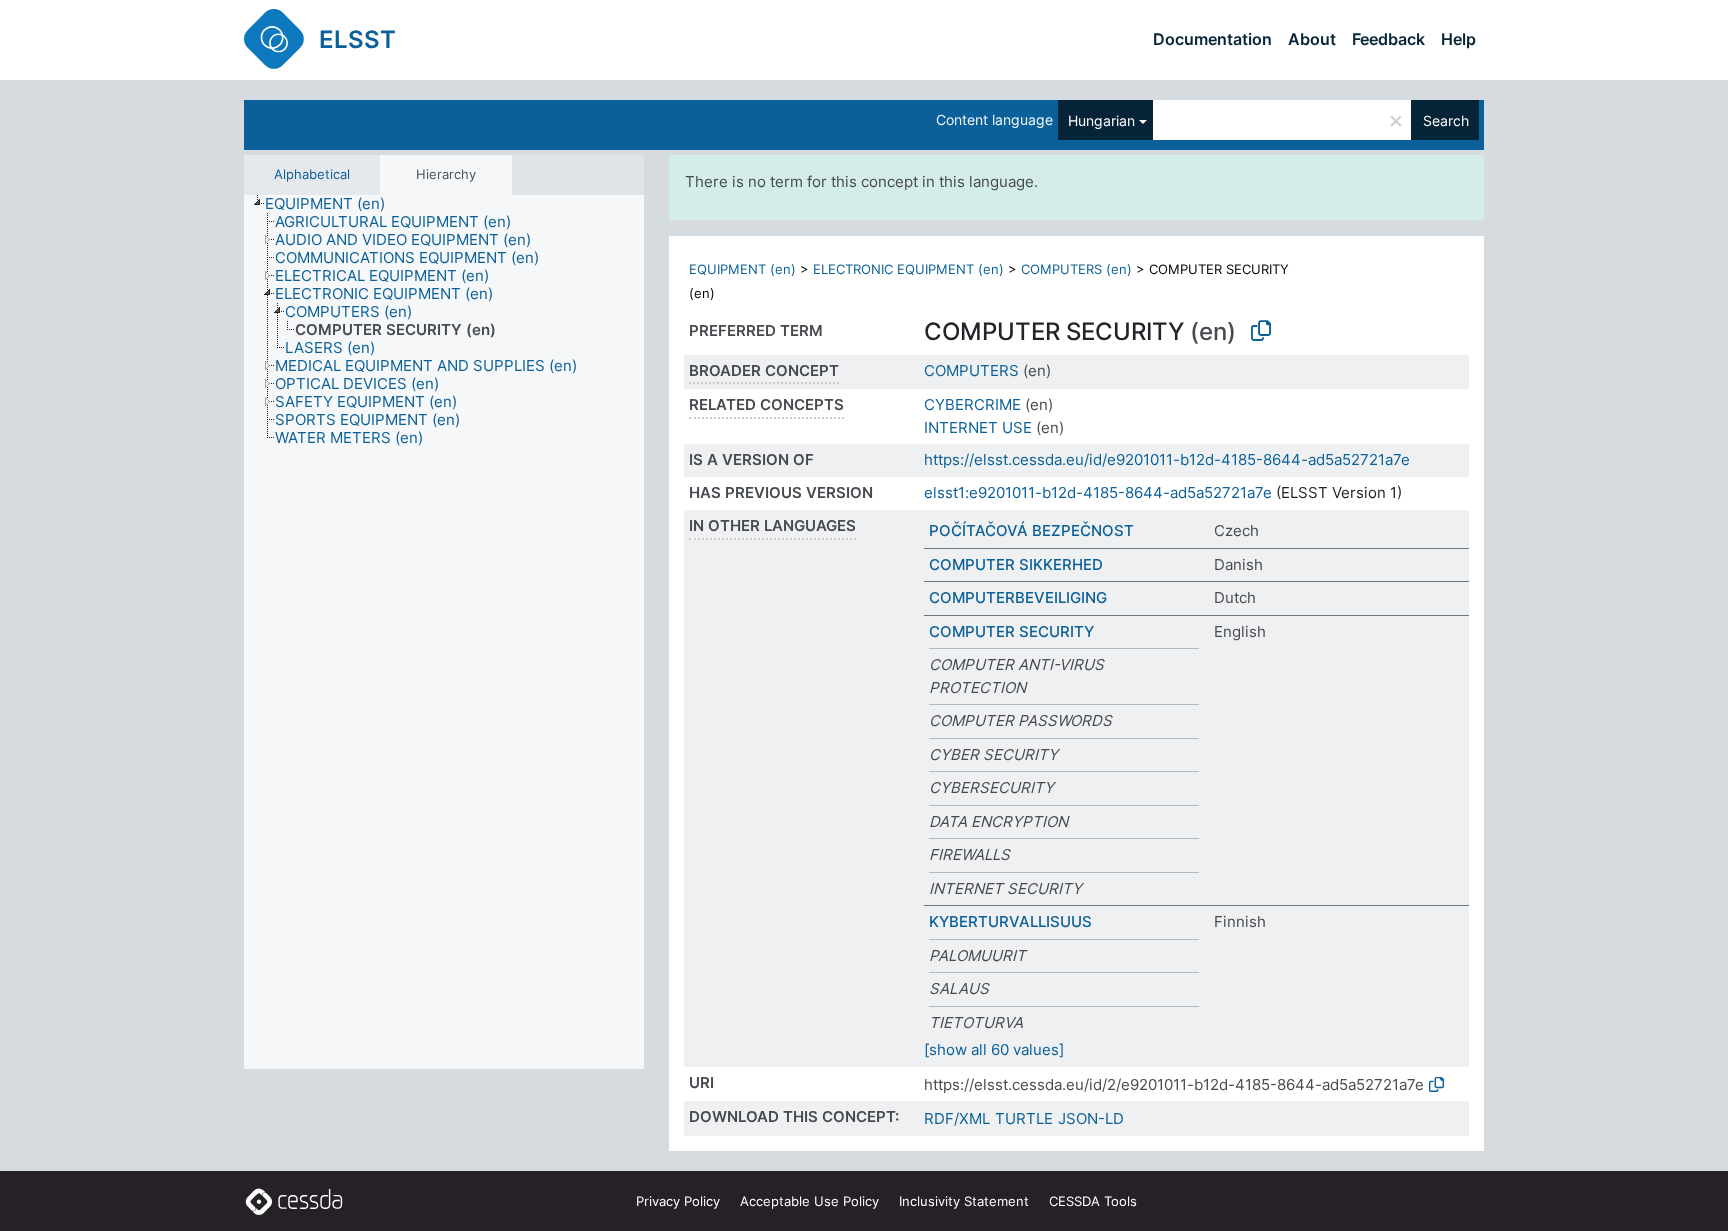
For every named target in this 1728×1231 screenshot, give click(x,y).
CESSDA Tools (1093, 1201)
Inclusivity (964, 1201)
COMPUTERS (971, 370)
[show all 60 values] (994, 1049)
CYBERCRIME (972, 404)
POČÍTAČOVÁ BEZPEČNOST (1031, 530)
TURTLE (1024, 1118)
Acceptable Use (809, 1201)
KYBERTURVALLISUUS (1010, 921)
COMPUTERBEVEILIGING (1018, 597)
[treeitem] (333, 204)
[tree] (444, 632)
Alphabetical (312, 174)
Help (1458, 39)
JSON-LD (1091, 1118)
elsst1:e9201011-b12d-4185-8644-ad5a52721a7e (1098, 492)
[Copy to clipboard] (1261, 331)
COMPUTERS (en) (1076, 269)
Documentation (1212, 39)
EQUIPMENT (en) (742, 269)
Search (1446, 120)
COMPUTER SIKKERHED (1016, 564)
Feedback (1388, 39)
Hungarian (1101, 120)
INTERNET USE (978, 427)
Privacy (678, 1201)
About (1312, 39)
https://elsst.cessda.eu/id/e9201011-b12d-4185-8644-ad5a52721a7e (1167, 459)
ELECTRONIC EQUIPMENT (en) (908, 269)
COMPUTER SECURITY (1011, 631)
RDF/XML (957, 1118)
